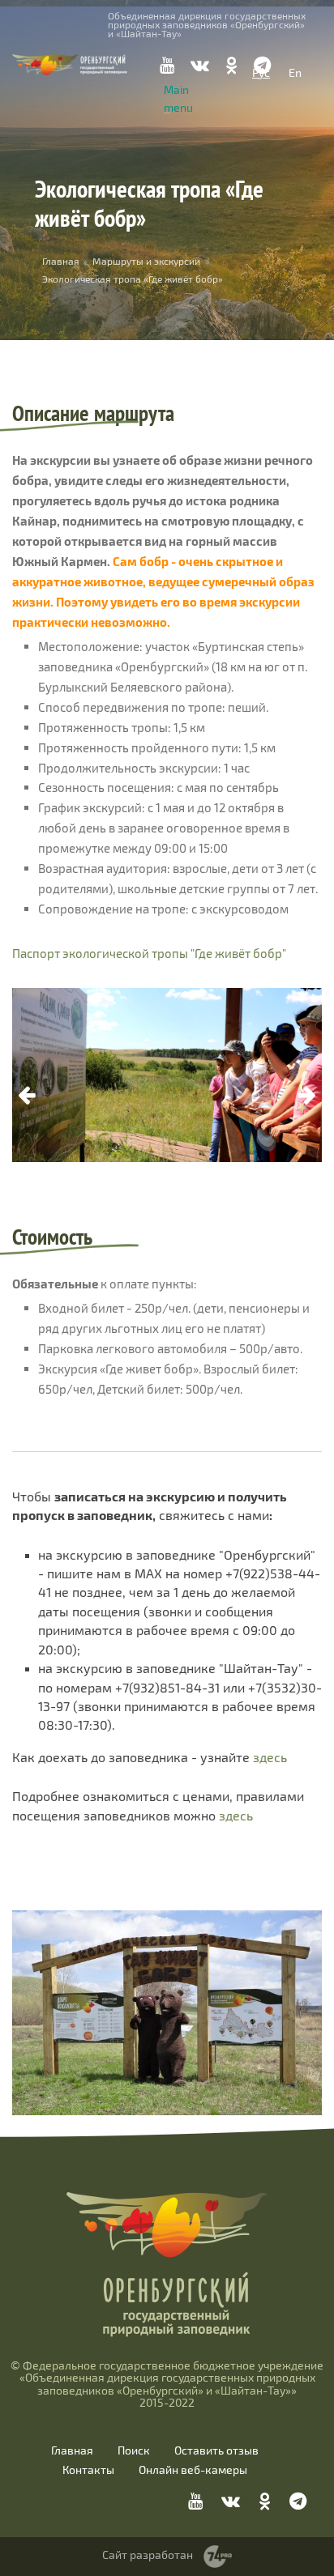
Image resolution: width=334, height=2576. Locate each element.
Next (307, 1096)
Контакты (88, 2470)
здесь (270, 1757)
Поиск (134, 2450)
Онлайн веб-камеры (193, 2470)
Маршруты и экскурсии (146, 261)
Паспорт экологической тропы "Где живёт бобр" (149, 953)
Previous (27, 1096)
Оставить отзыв (216, 2450)
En (295, 72)
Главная (72, 2450)
